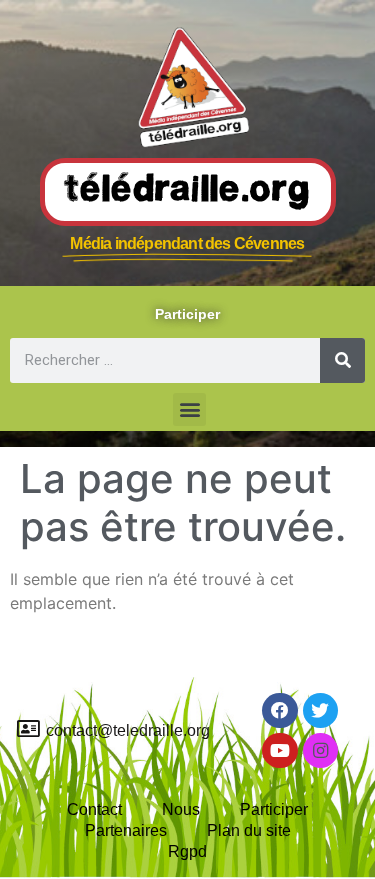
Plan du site (249, 830)
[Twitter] (320, 710)
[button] (189, 409)
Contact (94, 809)
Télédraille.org (188, 191)
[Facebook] (279, 710)
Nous (181, 809)
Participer (274, 809)
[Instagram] (320, 750)
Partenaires (126, 830)
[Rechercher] (342, 360)
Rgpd (187, 851)
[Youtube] (279, 750)
